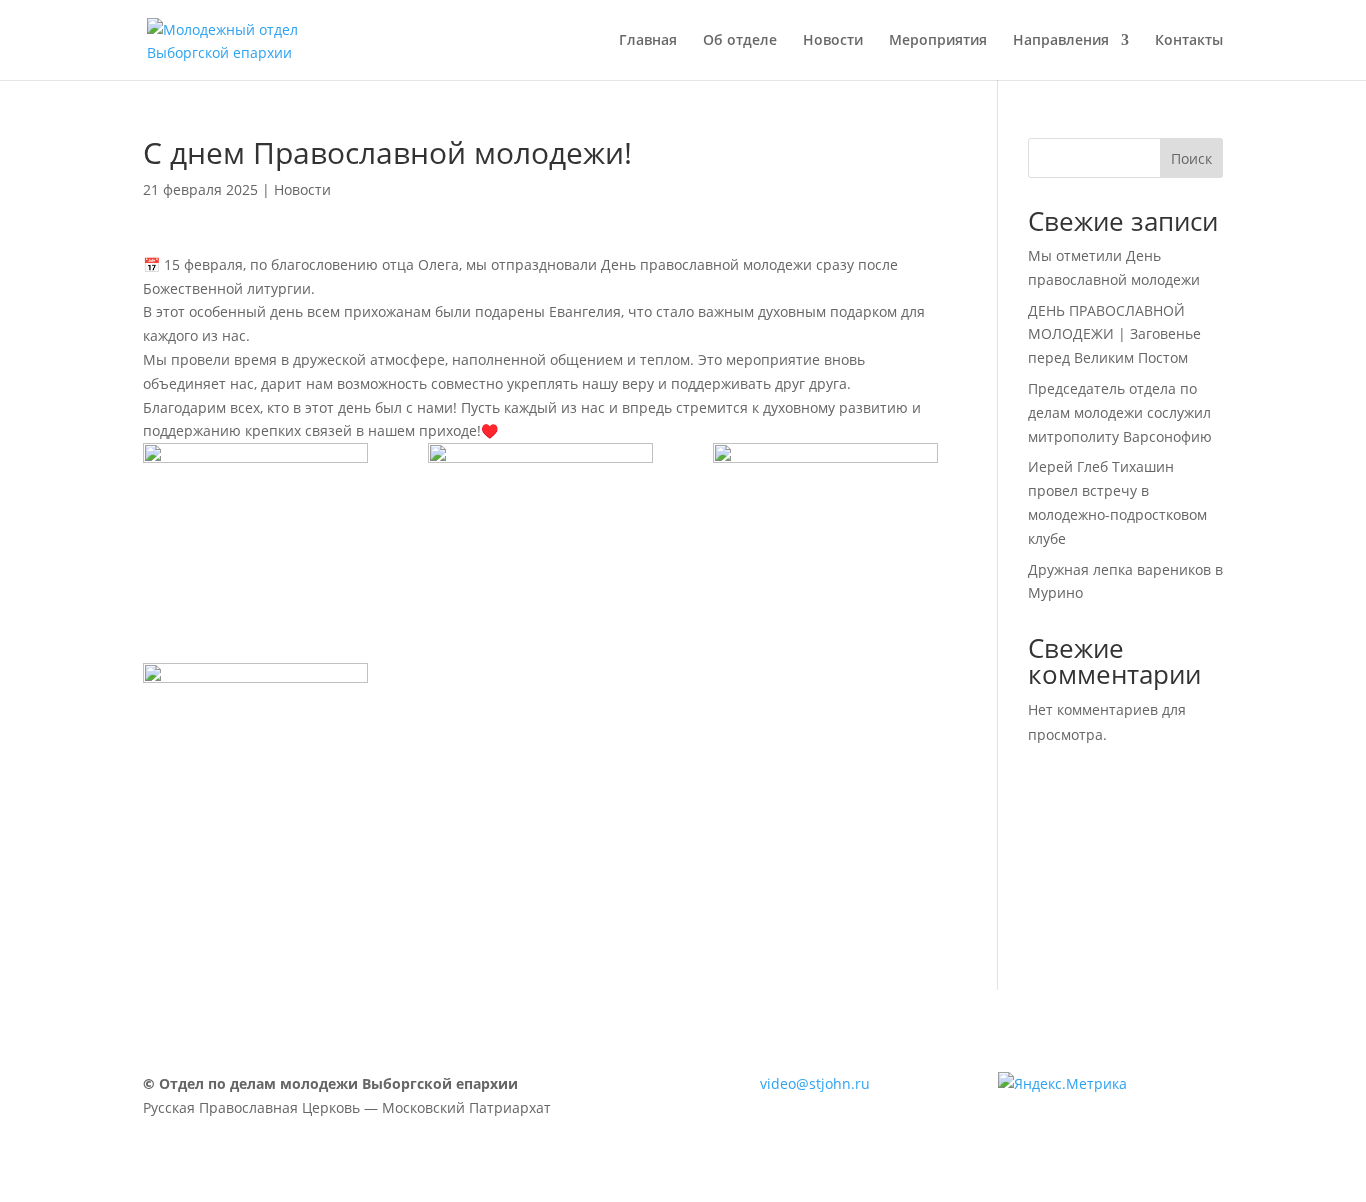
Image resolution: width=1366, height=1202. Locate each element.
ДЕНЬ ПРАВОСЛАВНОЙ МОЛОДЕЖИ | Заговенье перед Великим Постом (1114, 334)
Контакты (1189, 41)
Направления (1061, 41)
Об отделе (740, 41)
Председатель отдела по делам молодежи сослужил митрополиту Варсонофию (1120, 412)
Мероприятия (938, 41)
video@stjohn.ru (815, 1083)
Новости (833, 41)
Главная (648, 41)
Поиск (1191, 158)
